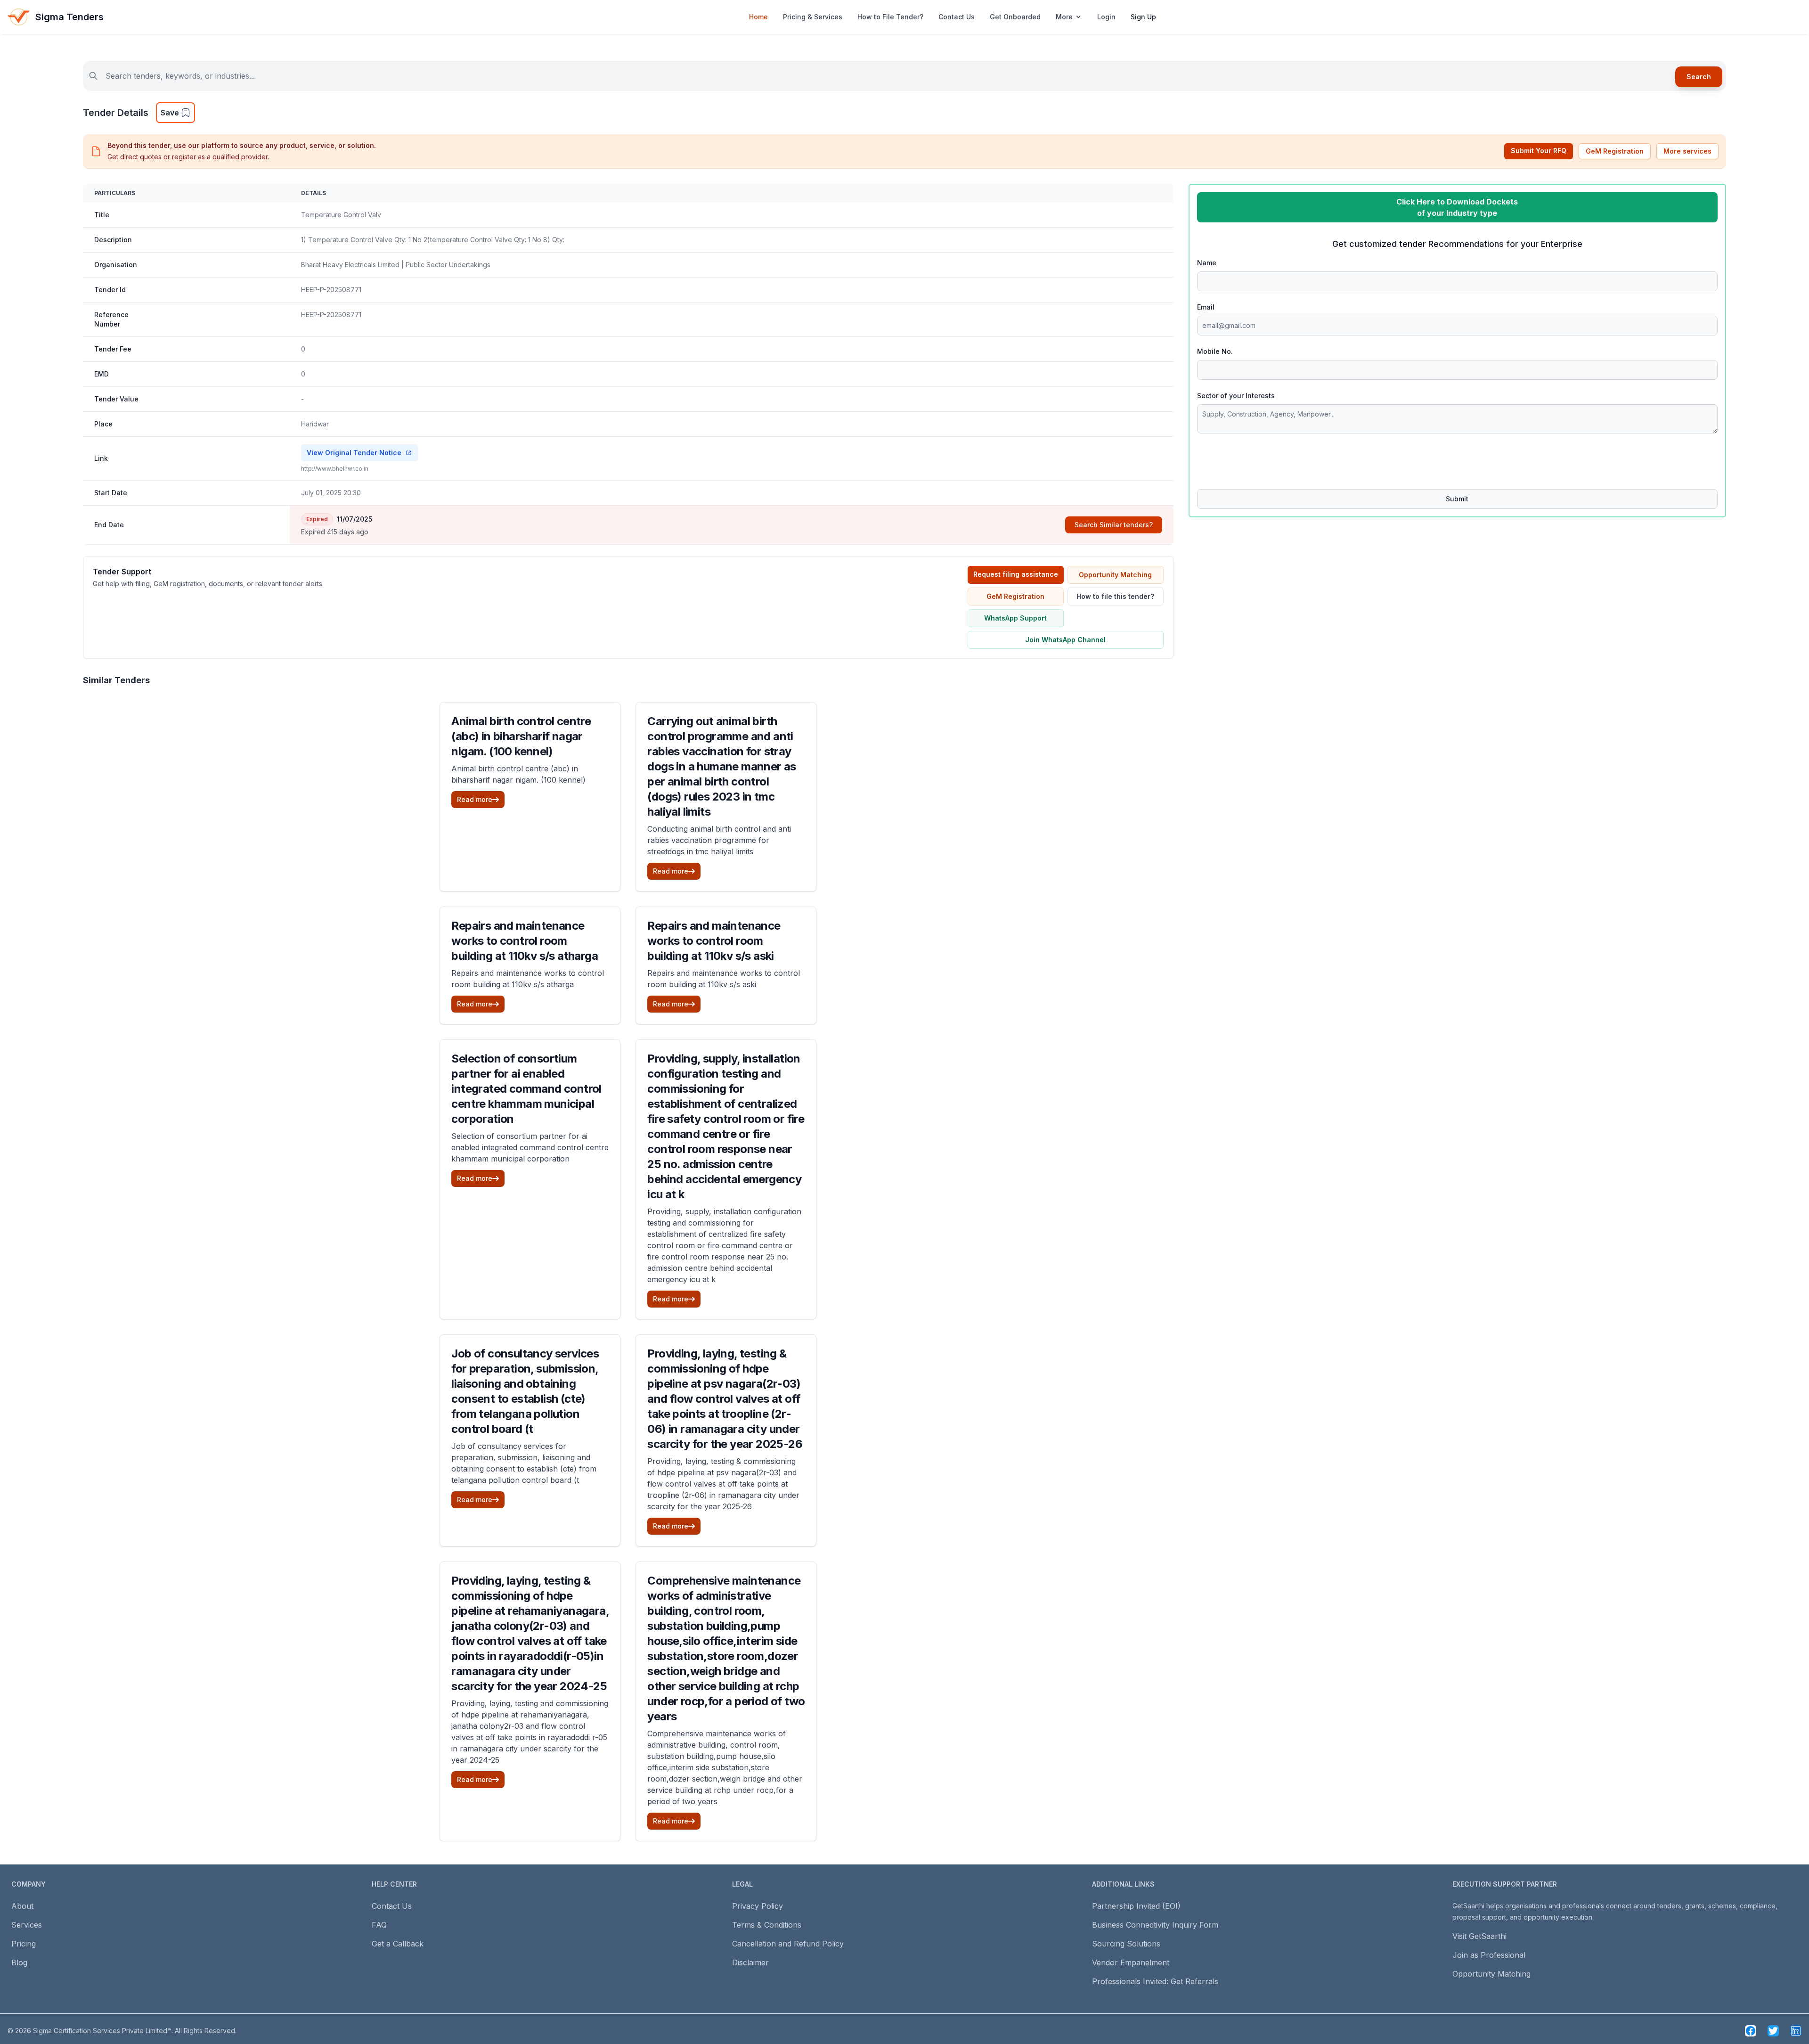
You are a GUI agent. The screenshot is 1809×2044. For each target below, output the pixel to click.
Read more (475, 799)
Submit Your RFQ (1539, 151)
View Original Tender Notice (354, 453)
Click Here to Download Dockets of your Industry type (1457, 207)
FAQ (379, 1925)
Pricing (24, 1944)
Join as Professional (1489, 1955)
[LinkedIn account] (1796, 2031)
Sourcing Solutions (1126, 1944)
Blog (19, 1962)
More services (1687, 151)
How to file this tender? (1115, 596)
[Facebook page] (1751, 2031)
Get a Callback (398, 1944)
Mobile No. (1215, 351)
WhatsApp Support (1015, 618)
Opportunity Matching (1115, 575)
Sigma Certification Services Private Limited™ (102, 2031)
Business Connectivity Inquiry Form (1155, 1925)
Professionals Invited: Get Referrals (1155, 1981)
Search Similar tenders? (1114, 525)
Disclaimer (750, 1962)
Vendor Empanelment (1131, 1962)
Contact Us (957, 17)
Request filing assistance (1016, 574)
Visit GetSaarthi (1479, 1936)
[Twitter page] (1773, 2031)
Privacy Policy (758, 1906)
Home (758, 17)
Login (1106, 17)
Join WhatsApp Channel (1065, 640)
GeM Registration (1615, 151)
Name (1207, 263)
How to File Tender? (890, 17)
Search (1699, 77)
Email (1206, 307)
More (1064, 17)
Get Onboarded (1015, 17)
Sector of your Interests (1236, 396)
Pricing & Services (813, 17)
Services (27, 1925)
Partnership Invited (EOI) (1136, 1906)
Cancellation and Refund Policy (788, 1944)
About (22, 1906)
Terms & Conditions (767, 1925)
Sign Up (1143, 17)
